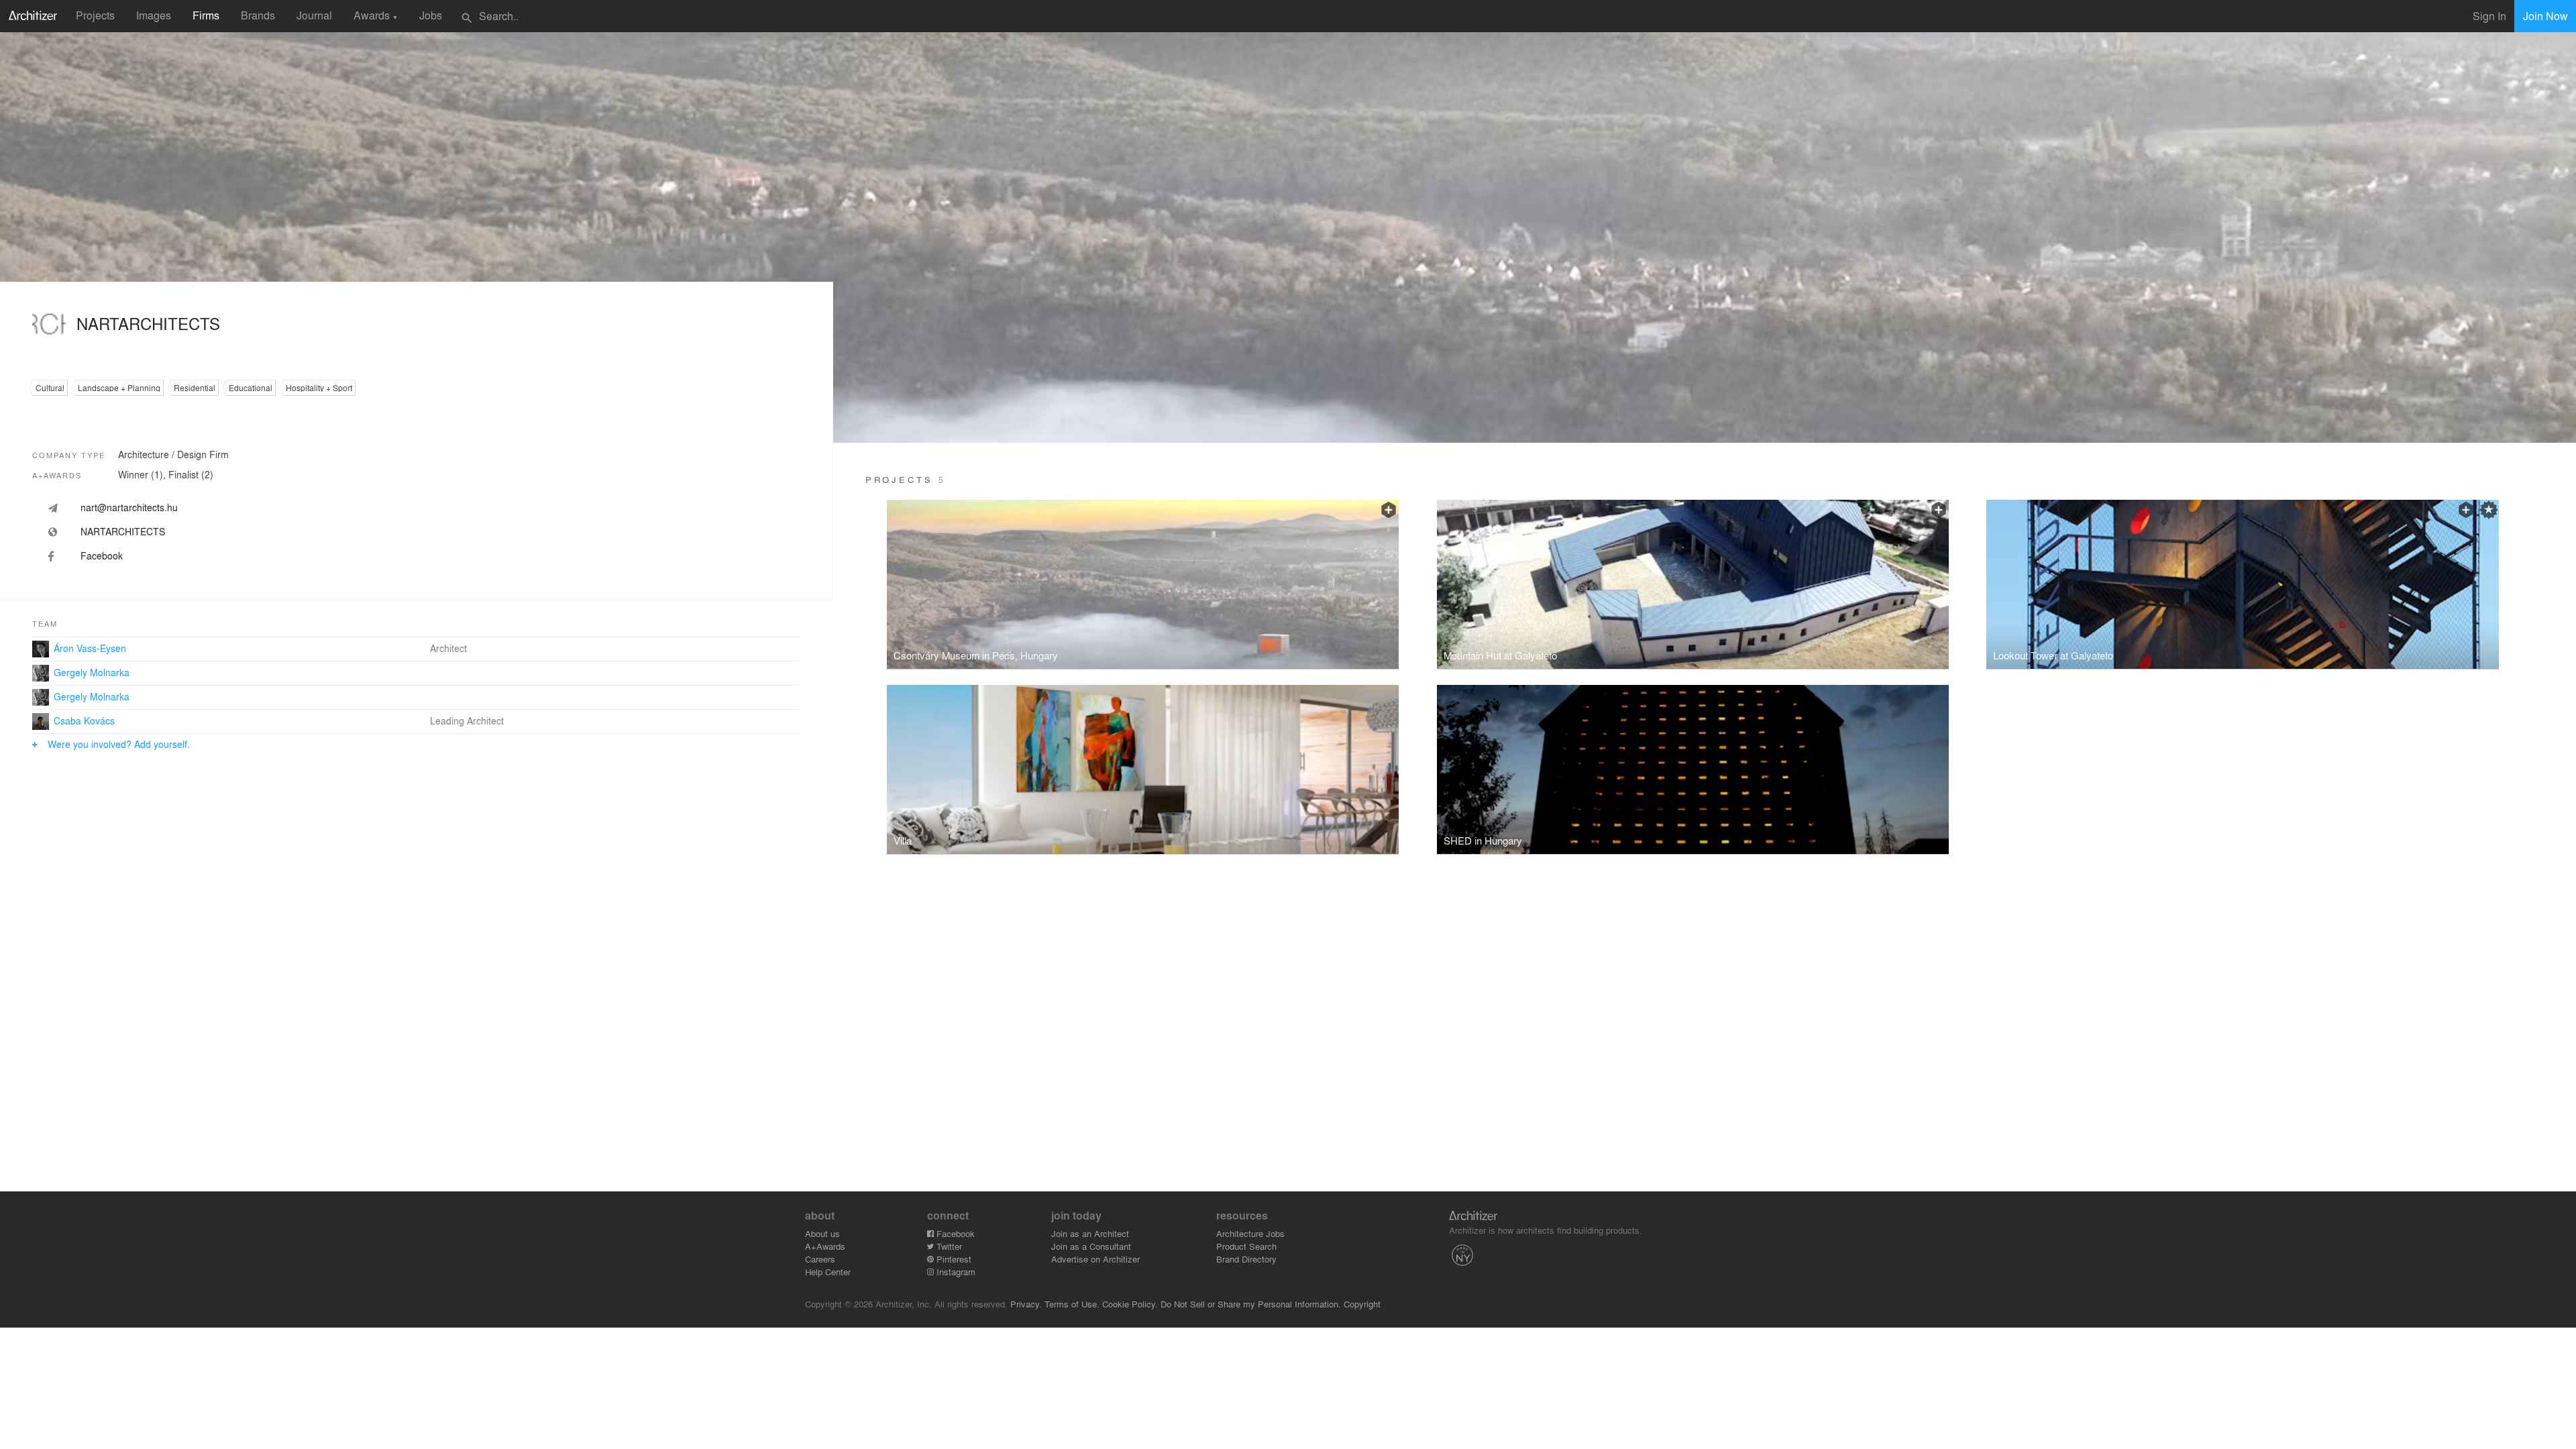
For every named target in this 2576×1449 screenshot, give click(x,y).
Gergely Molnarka (92, 672)
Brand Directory (1246, 1259)
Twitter (948, 1246)
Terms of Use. (1072, 1304)
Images (154, 15)
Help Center (828, 1272)
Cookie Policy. (1130, 1304)
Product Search (1246, 1246)
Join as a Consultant (1091, 1246)
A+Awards (825, 1246)
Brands (258, 15)
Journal (314, 15)
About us (822, 1233)
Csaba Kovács (84, 720)
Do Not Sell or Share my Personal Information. (1251, 1304)
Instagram (955, 1272)
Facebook (954, 1233)
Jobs (431, 15)
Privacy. (1026, 1304)
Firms (206, 15)
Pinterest (953, 1259)
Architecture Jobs (1250, 1233)
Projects (95, 15)
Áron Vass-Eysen (90, 648)
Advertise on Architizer (1095, 1259)
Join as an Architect (1090, 1233)
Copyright (1362, 1304)
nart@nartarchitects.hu (129, 507)
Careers (820, 1259)
